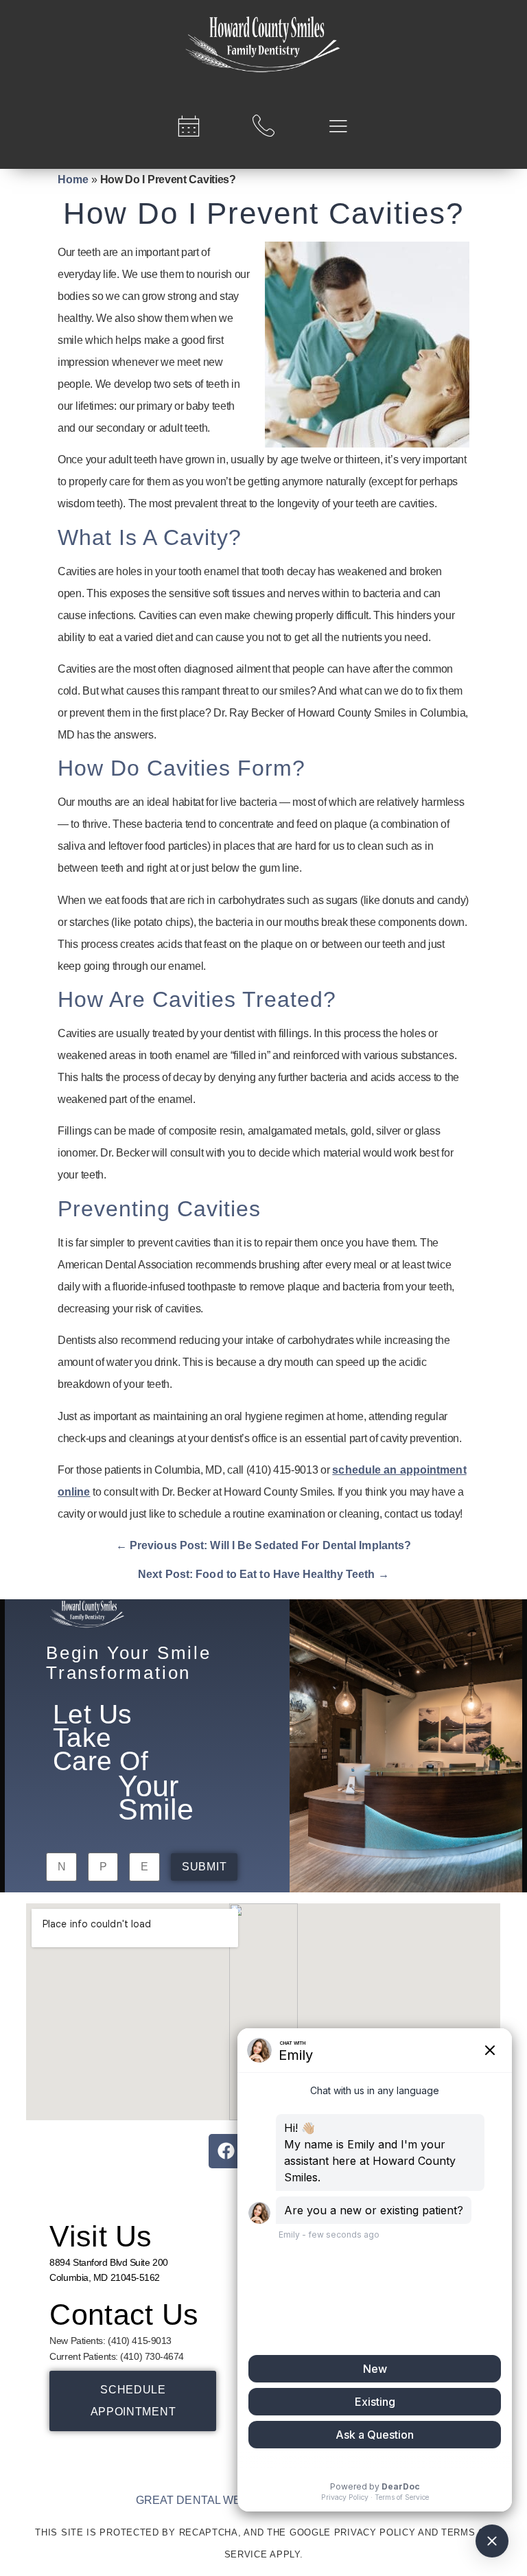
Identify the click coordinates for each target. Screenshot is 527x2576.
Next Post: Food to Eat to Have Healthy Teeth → (263, 1574)
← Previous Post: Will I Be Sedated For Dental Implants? (264, 1545)
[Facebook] (226, 2151)
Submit (204, 1867)
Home (73, 179)
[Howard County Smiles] (263, 45)
